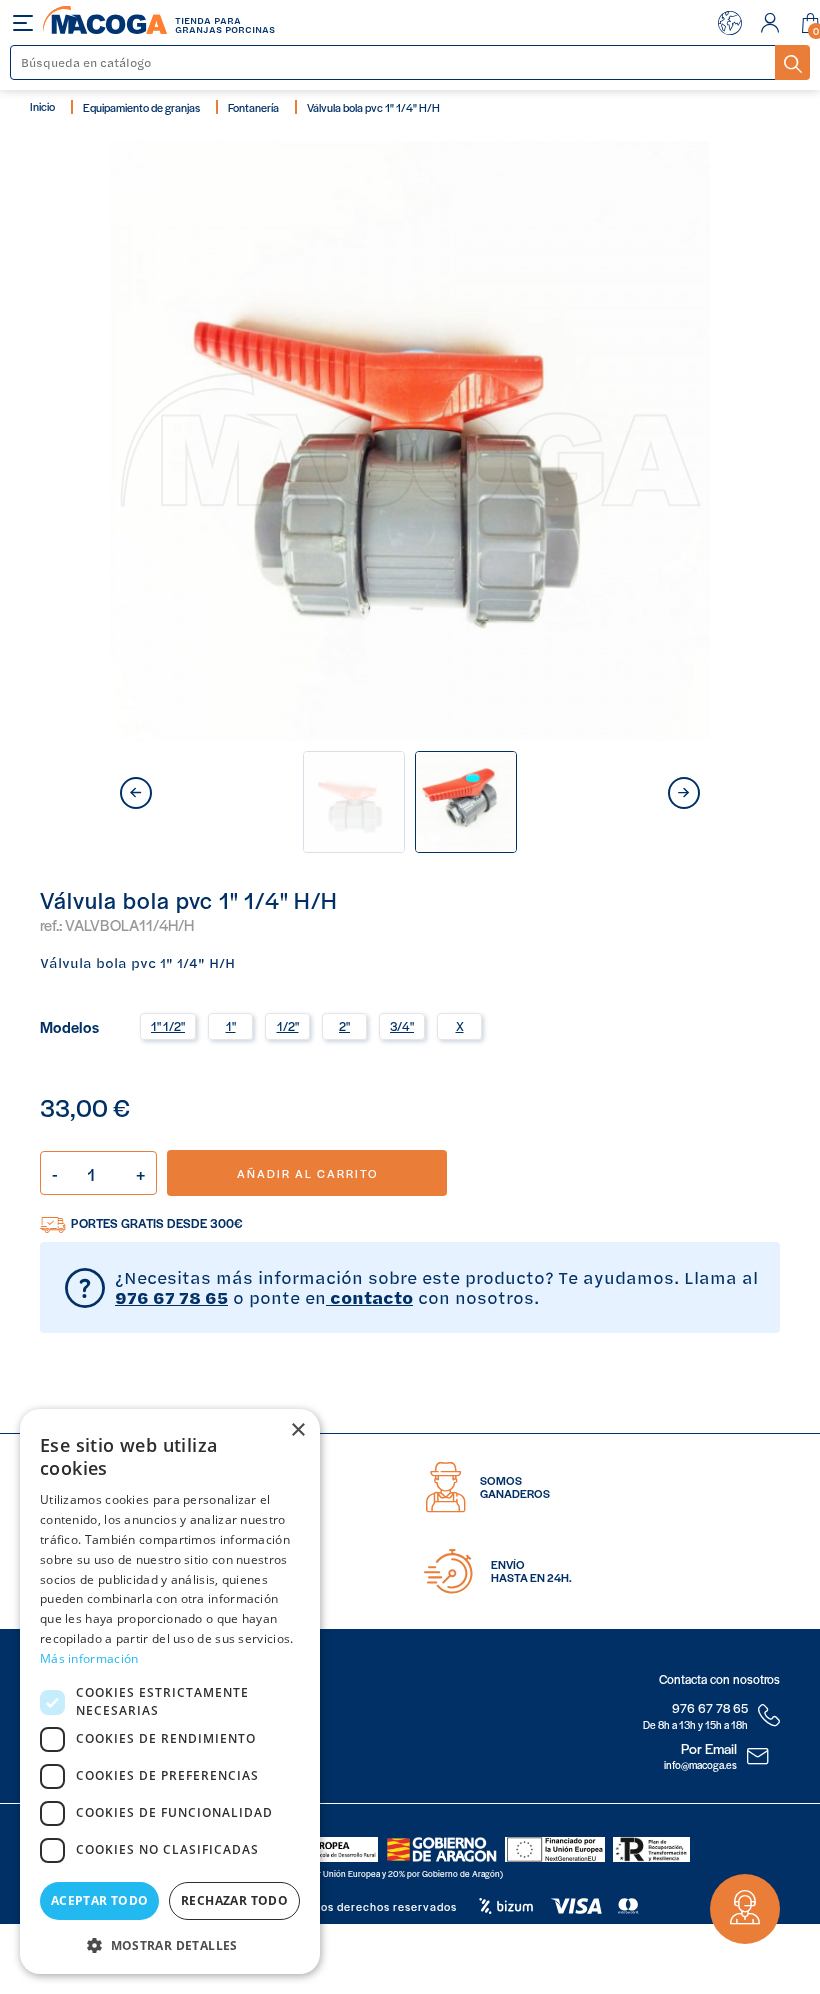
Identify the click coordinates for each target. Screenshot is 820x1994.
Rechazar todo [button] (234, 1900)
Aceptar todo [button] (100, 1900)
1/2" (288, 1026)
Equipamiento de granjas (141, 107)
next (684, 793)
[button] (170, 1943)
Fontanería (253, 107)
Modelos (69, 1025)
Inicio (42, 106)
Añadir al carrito (307, 1173)
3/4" (402, 1026)
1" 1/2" (168, 1026)
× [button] (297, 1430)
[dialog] (170, 1691)
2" (344, 1026)
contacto (369, 1297)
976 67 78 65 (171, 1297)
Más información (89, 1658)
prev (136, 793)
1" (231, 1026)
